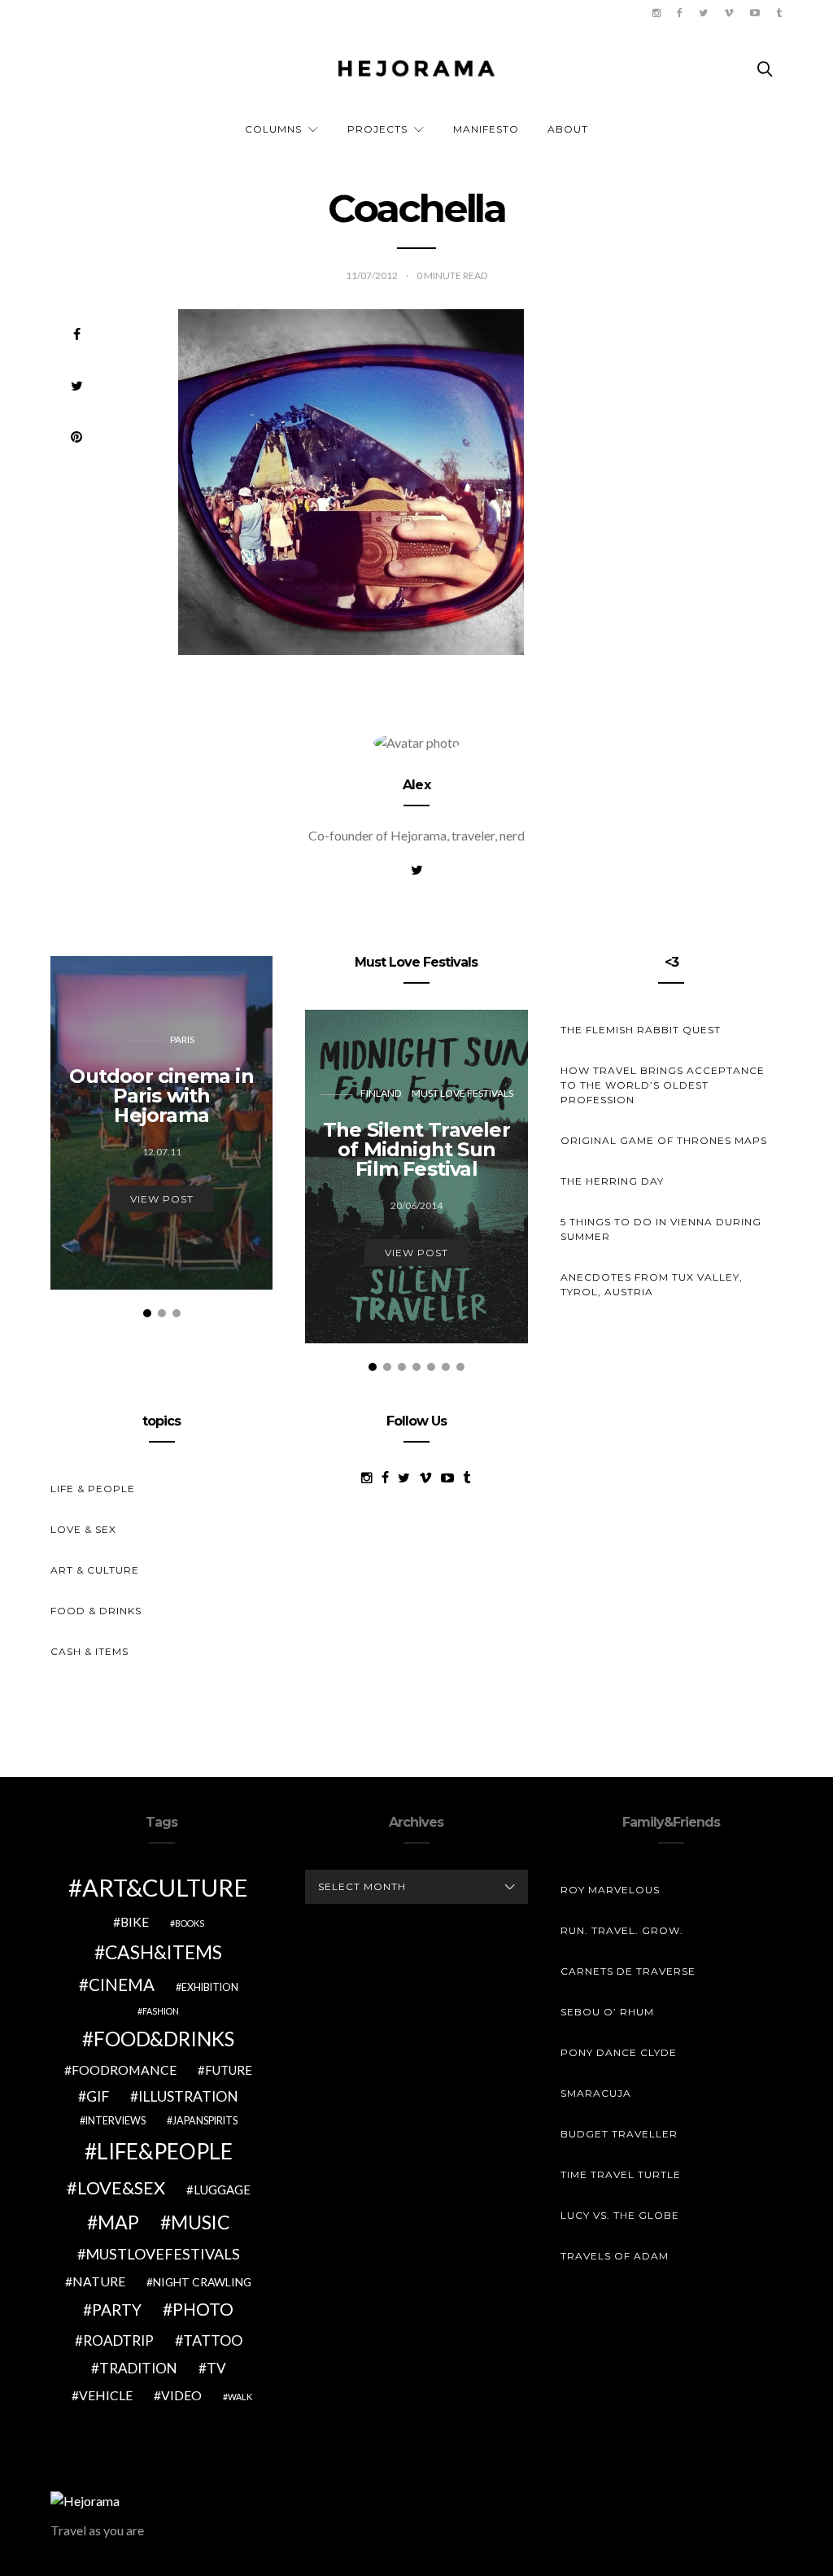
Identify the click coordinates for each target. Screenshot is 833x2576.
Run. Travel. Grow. (622, 1930)
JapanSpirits (205, 2121)
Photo (203, 2309)
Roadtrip (118, 2340)
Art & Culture (95, 1570)
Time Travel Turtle (621, 2174)
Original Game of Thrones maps (664, 1140)
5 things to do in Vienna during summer (661, 1229)
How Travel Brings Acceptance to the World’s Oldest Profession (663, 1085)
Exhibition (210, 1987)
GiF (98, 2096)
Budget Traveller (619, 2134)
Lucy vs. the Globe (620, 2215)
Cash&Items (164, 1952)
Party (117, 2310)
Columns (273, 129)
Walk (240, 2397)
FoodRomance (124, 2070)
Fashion (161, 2011)
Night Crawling (202, 2282)
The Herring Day (612, 1181)
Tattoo (213, 2340)
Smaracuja (596, 2093)
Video (181, 2395)
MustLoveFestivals (163, 2254)
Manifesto (486, 129)
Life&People (165, 2151)
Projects (377, 129)
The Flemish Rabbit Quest (641, 1030)
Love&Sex (121, 2187)
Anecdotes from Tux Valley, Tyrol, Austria (652, 1284)
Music (201, 2222)
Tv (216, 2368)
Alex (416, 785)
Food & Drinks (96, 1611)
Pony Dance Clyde (619, 2052)
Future (229, 2070)
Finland (381, 1093)
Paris (182, 1039)
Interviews (116, 2121)
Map (118, 2222)
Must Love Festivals (462, 1093)
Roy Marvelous (610, 1890)
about (568, 129)
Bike (135, 1921)
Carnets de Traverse (628, 1971)
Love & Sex (83, 1529)
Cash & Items (89, 1651)
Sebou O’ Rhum (607, 2012)
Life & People (93, 1489)
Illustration (188, 2096)
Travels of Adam (615, 2256)
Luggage (222, 2190)
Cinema (122, 1984)
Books (190, 1923)
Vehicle (106, 2395)
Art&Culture (165, 1887)
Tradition (138, 2368)
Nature (99, 2281)
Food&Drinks (164, 2039)
